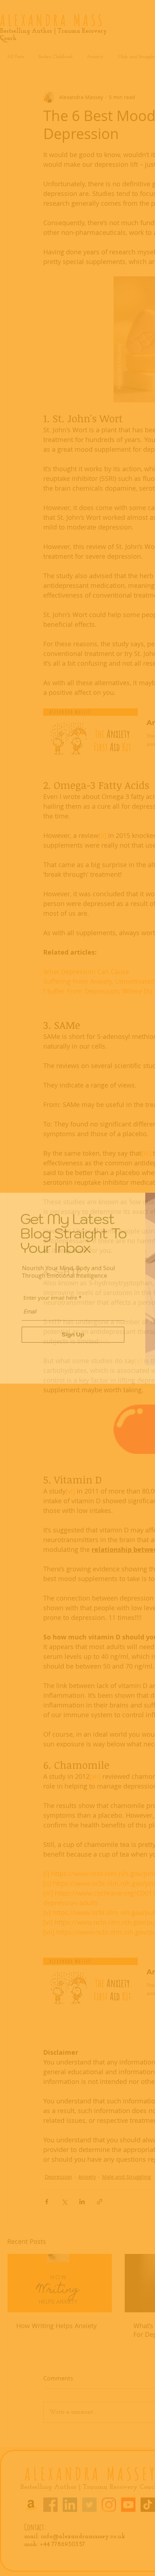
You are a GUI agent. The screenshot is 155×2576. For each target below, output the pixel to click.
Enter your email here (50, 1298)
